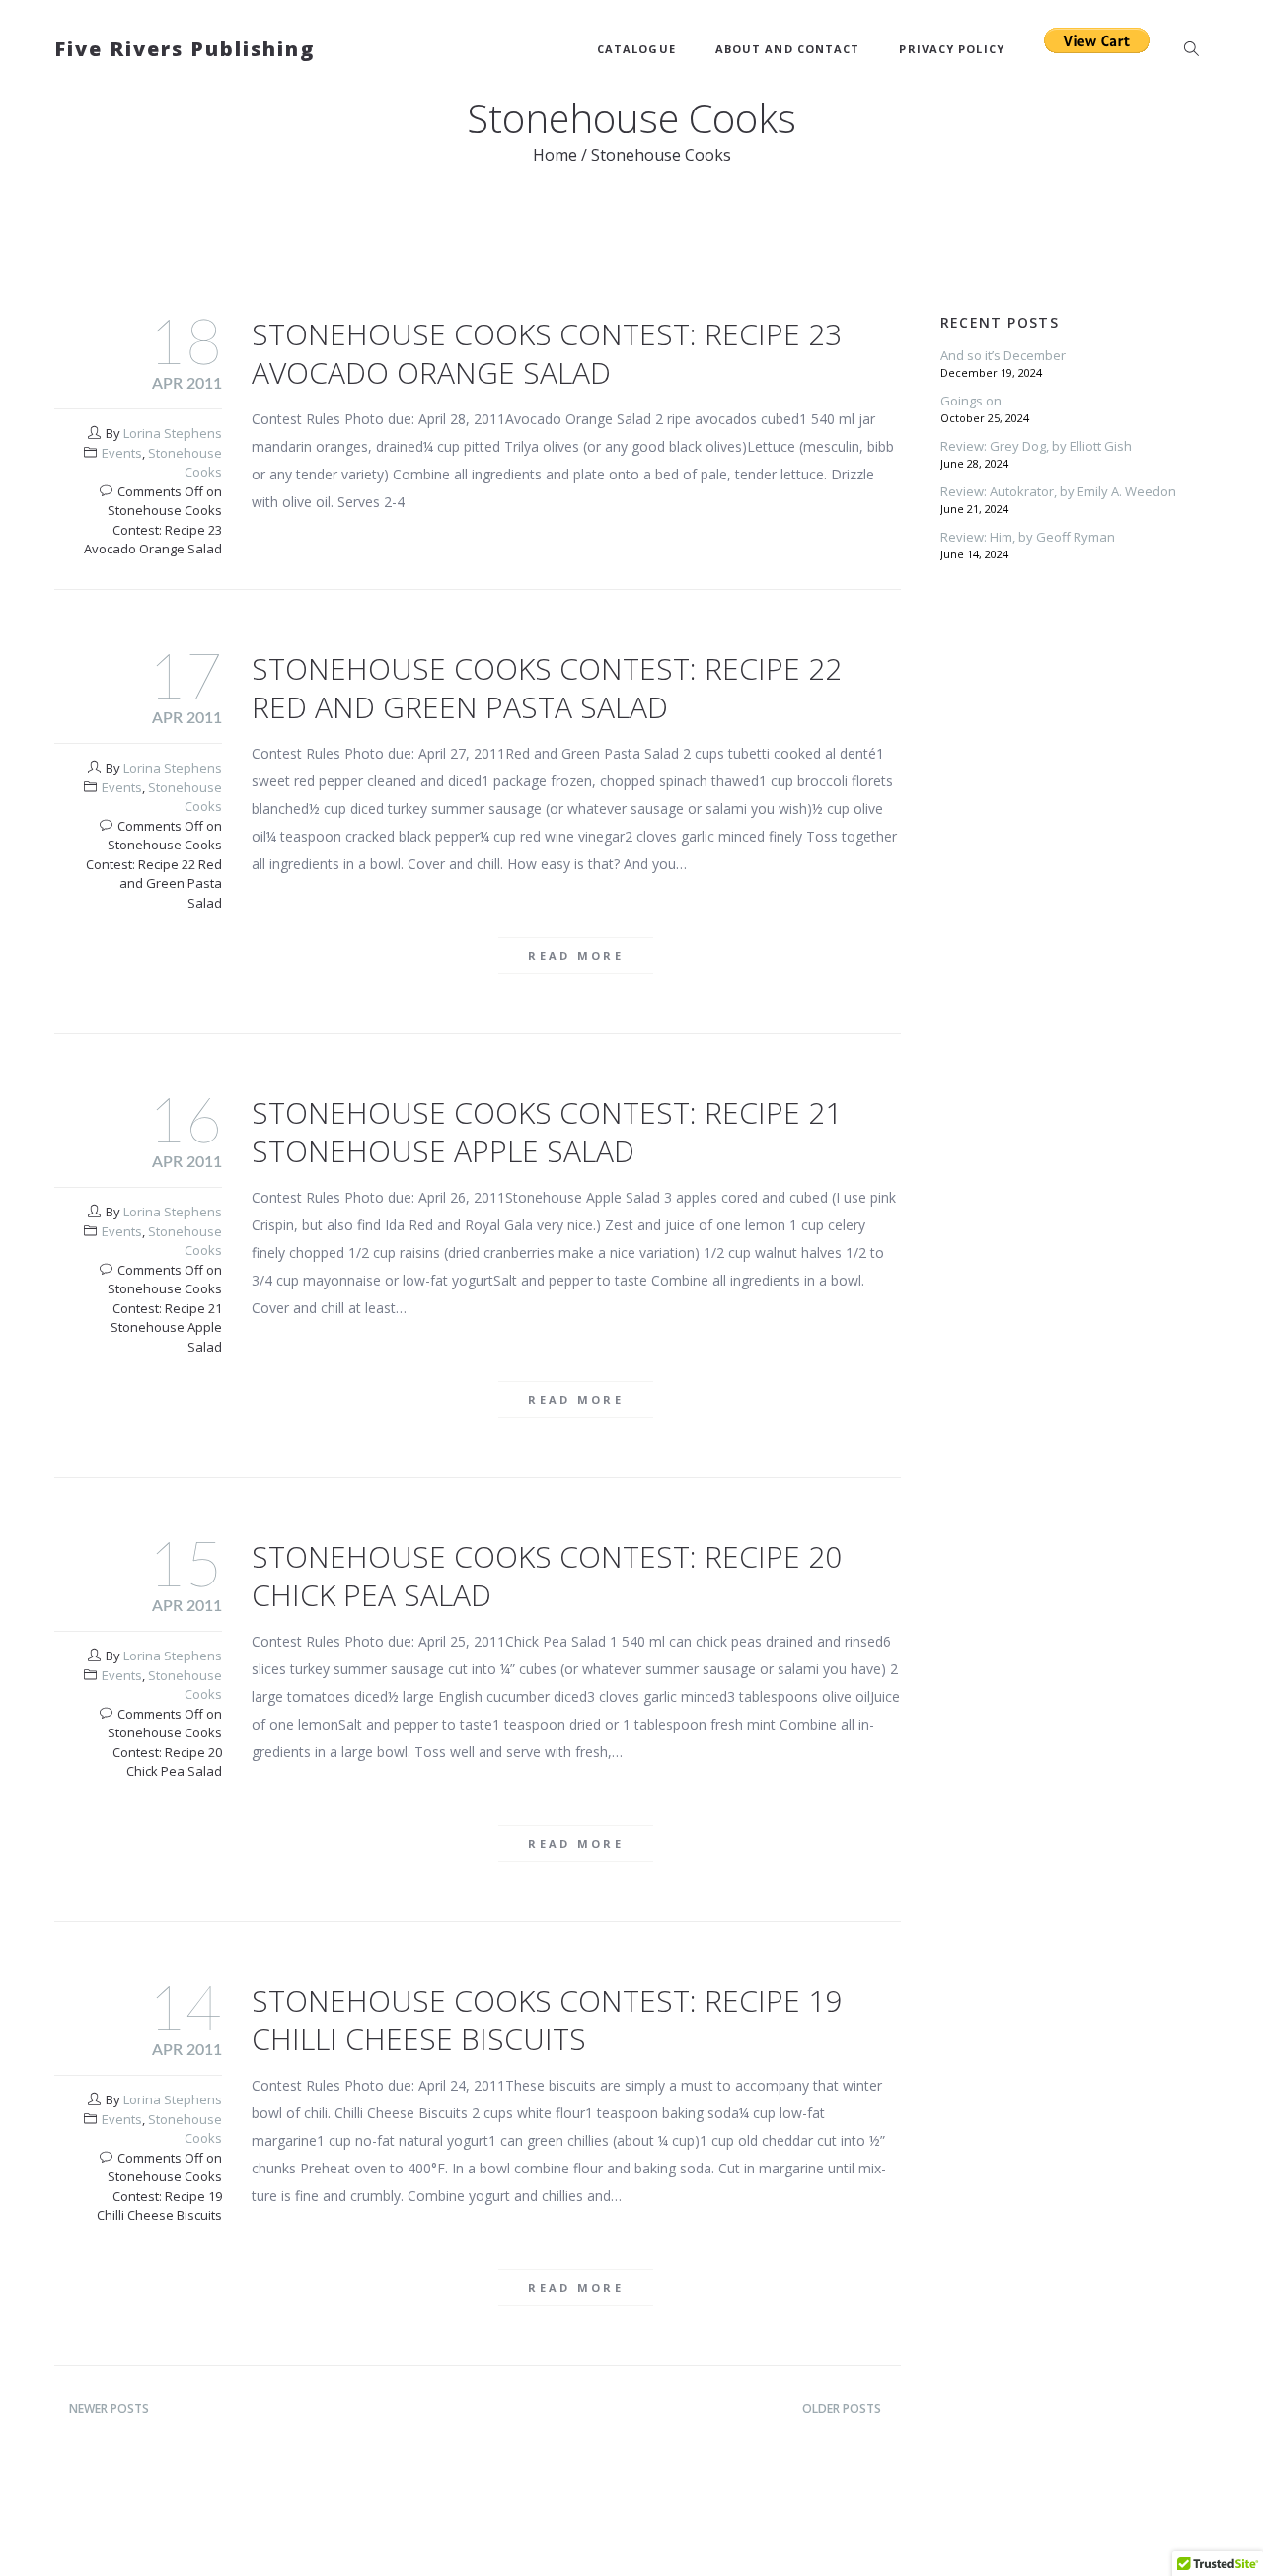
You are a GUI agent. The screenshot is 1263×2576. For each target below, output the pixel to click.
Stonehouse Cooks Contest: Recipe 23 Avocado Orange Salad (547, 353)
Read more (576, 956)
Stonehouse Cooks (185, 463)
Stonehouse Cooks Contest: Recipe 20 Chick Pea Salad (547, 1576)
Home (555, 155)
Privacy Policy (951, 49)
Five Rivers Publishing (185, 49)
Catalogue (636, 49)
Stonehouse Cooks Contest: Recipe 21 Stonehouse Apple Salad (547, 1132)
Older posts (842, 2409)
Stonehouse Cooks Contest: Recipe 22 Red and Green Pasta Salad (547, 688)
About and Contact (788, 49)
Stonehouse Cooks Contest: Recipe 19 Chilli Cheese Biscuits (547, 2020)
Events (122, 453)
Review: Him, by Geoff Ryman (1028, 537)
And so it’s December (1003, 355)
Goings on (971, 401)
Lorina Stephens (173, 433)
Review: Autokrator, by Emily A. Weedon (1058, 491)
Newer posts (109, 2409)
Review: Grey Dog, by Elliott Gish (1036, 446)
